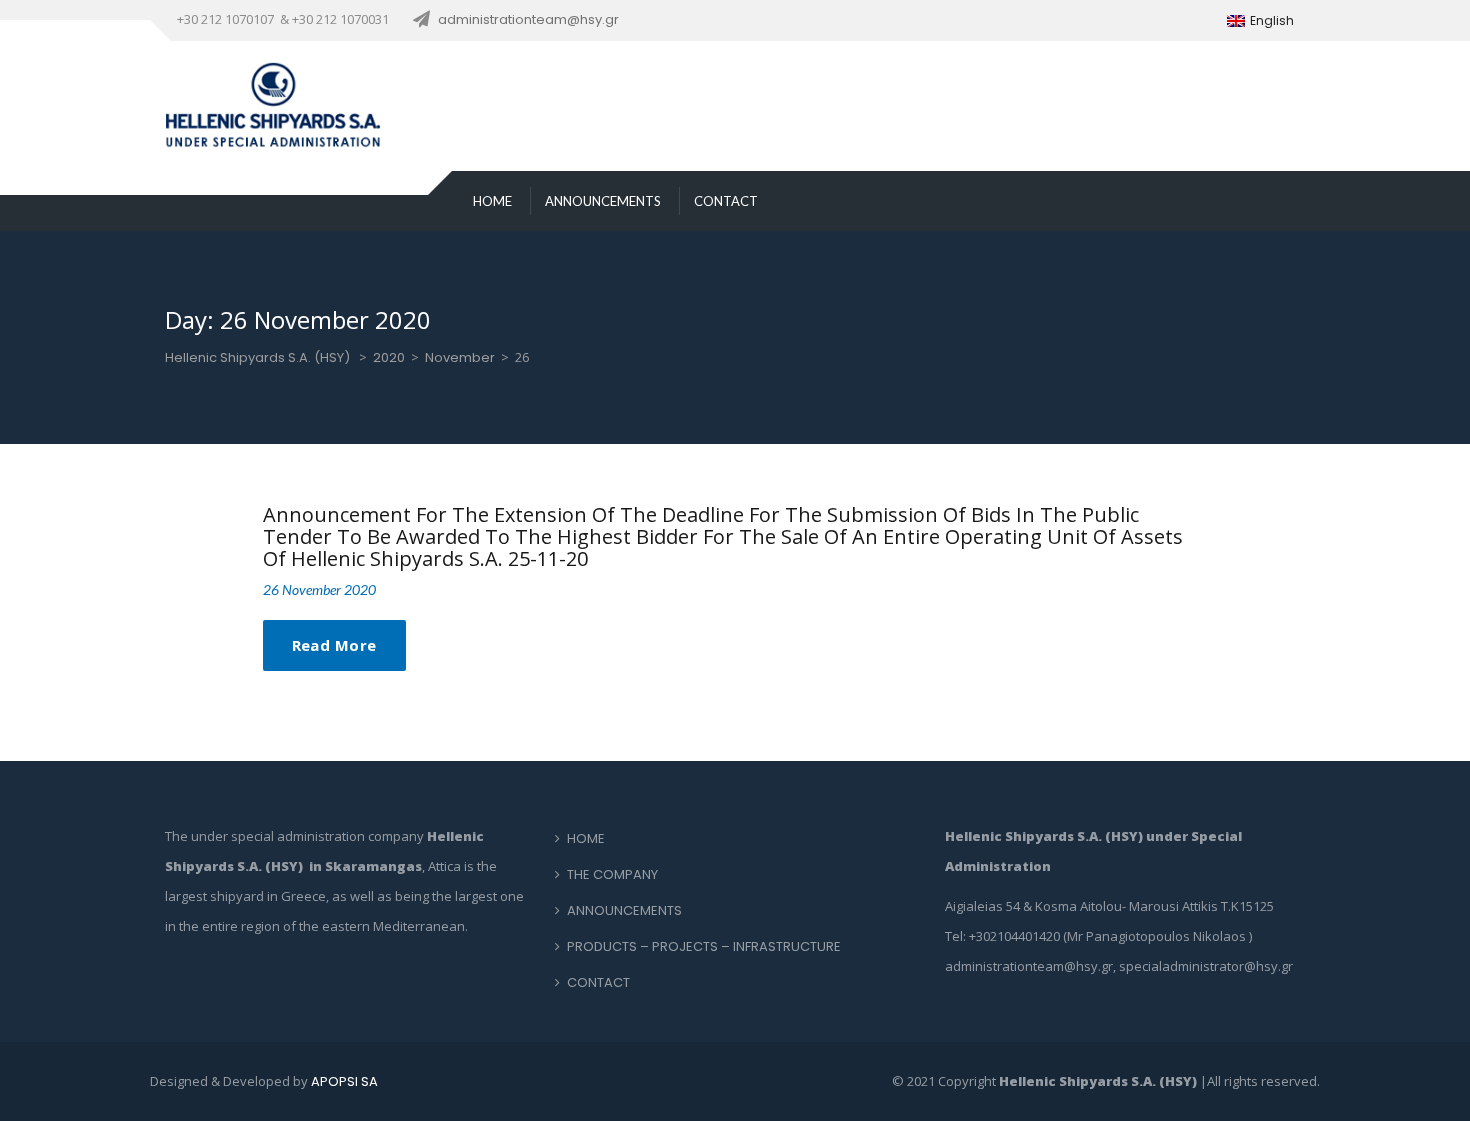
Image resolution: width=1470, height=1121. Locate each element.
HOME (492, 201)
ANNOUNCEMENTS (603, 201)
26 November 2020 (319, 589)
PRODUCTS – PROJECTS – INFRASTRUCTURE (704, 946)
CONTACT (726, 201)
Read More (334, 645)
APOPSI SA (344, 1081)
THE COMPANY (612, 874)
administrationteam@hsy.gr (528, 19)
